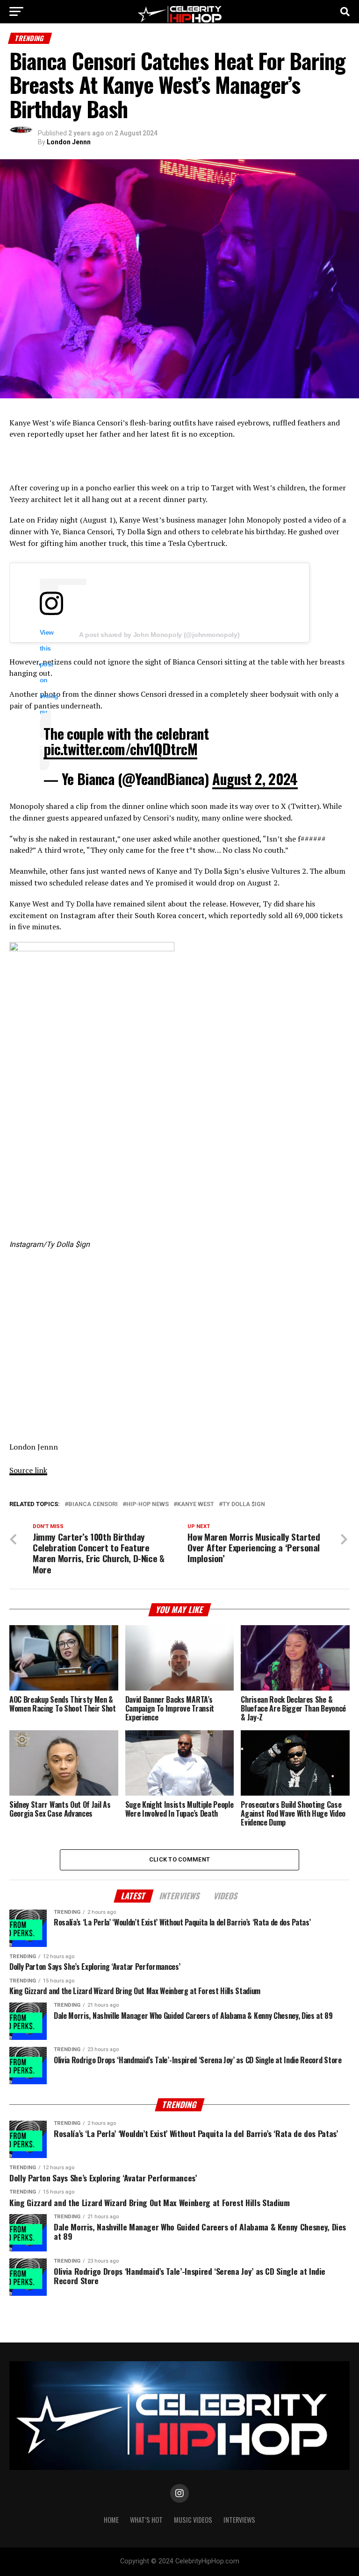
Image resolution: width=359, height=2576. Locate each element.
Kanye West (196, 1504)
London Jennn (69, 142)
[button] (92, 1089)
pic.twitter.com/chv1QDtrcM (120, 749)
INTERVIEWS (239, 2520)
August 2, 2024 (255, 779)
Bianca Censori (93, 1504)
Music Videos (193, 2520)
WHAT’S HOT (146, 2520)
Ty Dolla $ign (244, 1504)
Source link (28, 1470)
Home (111, 2520)
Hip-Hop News (147, 1504)
